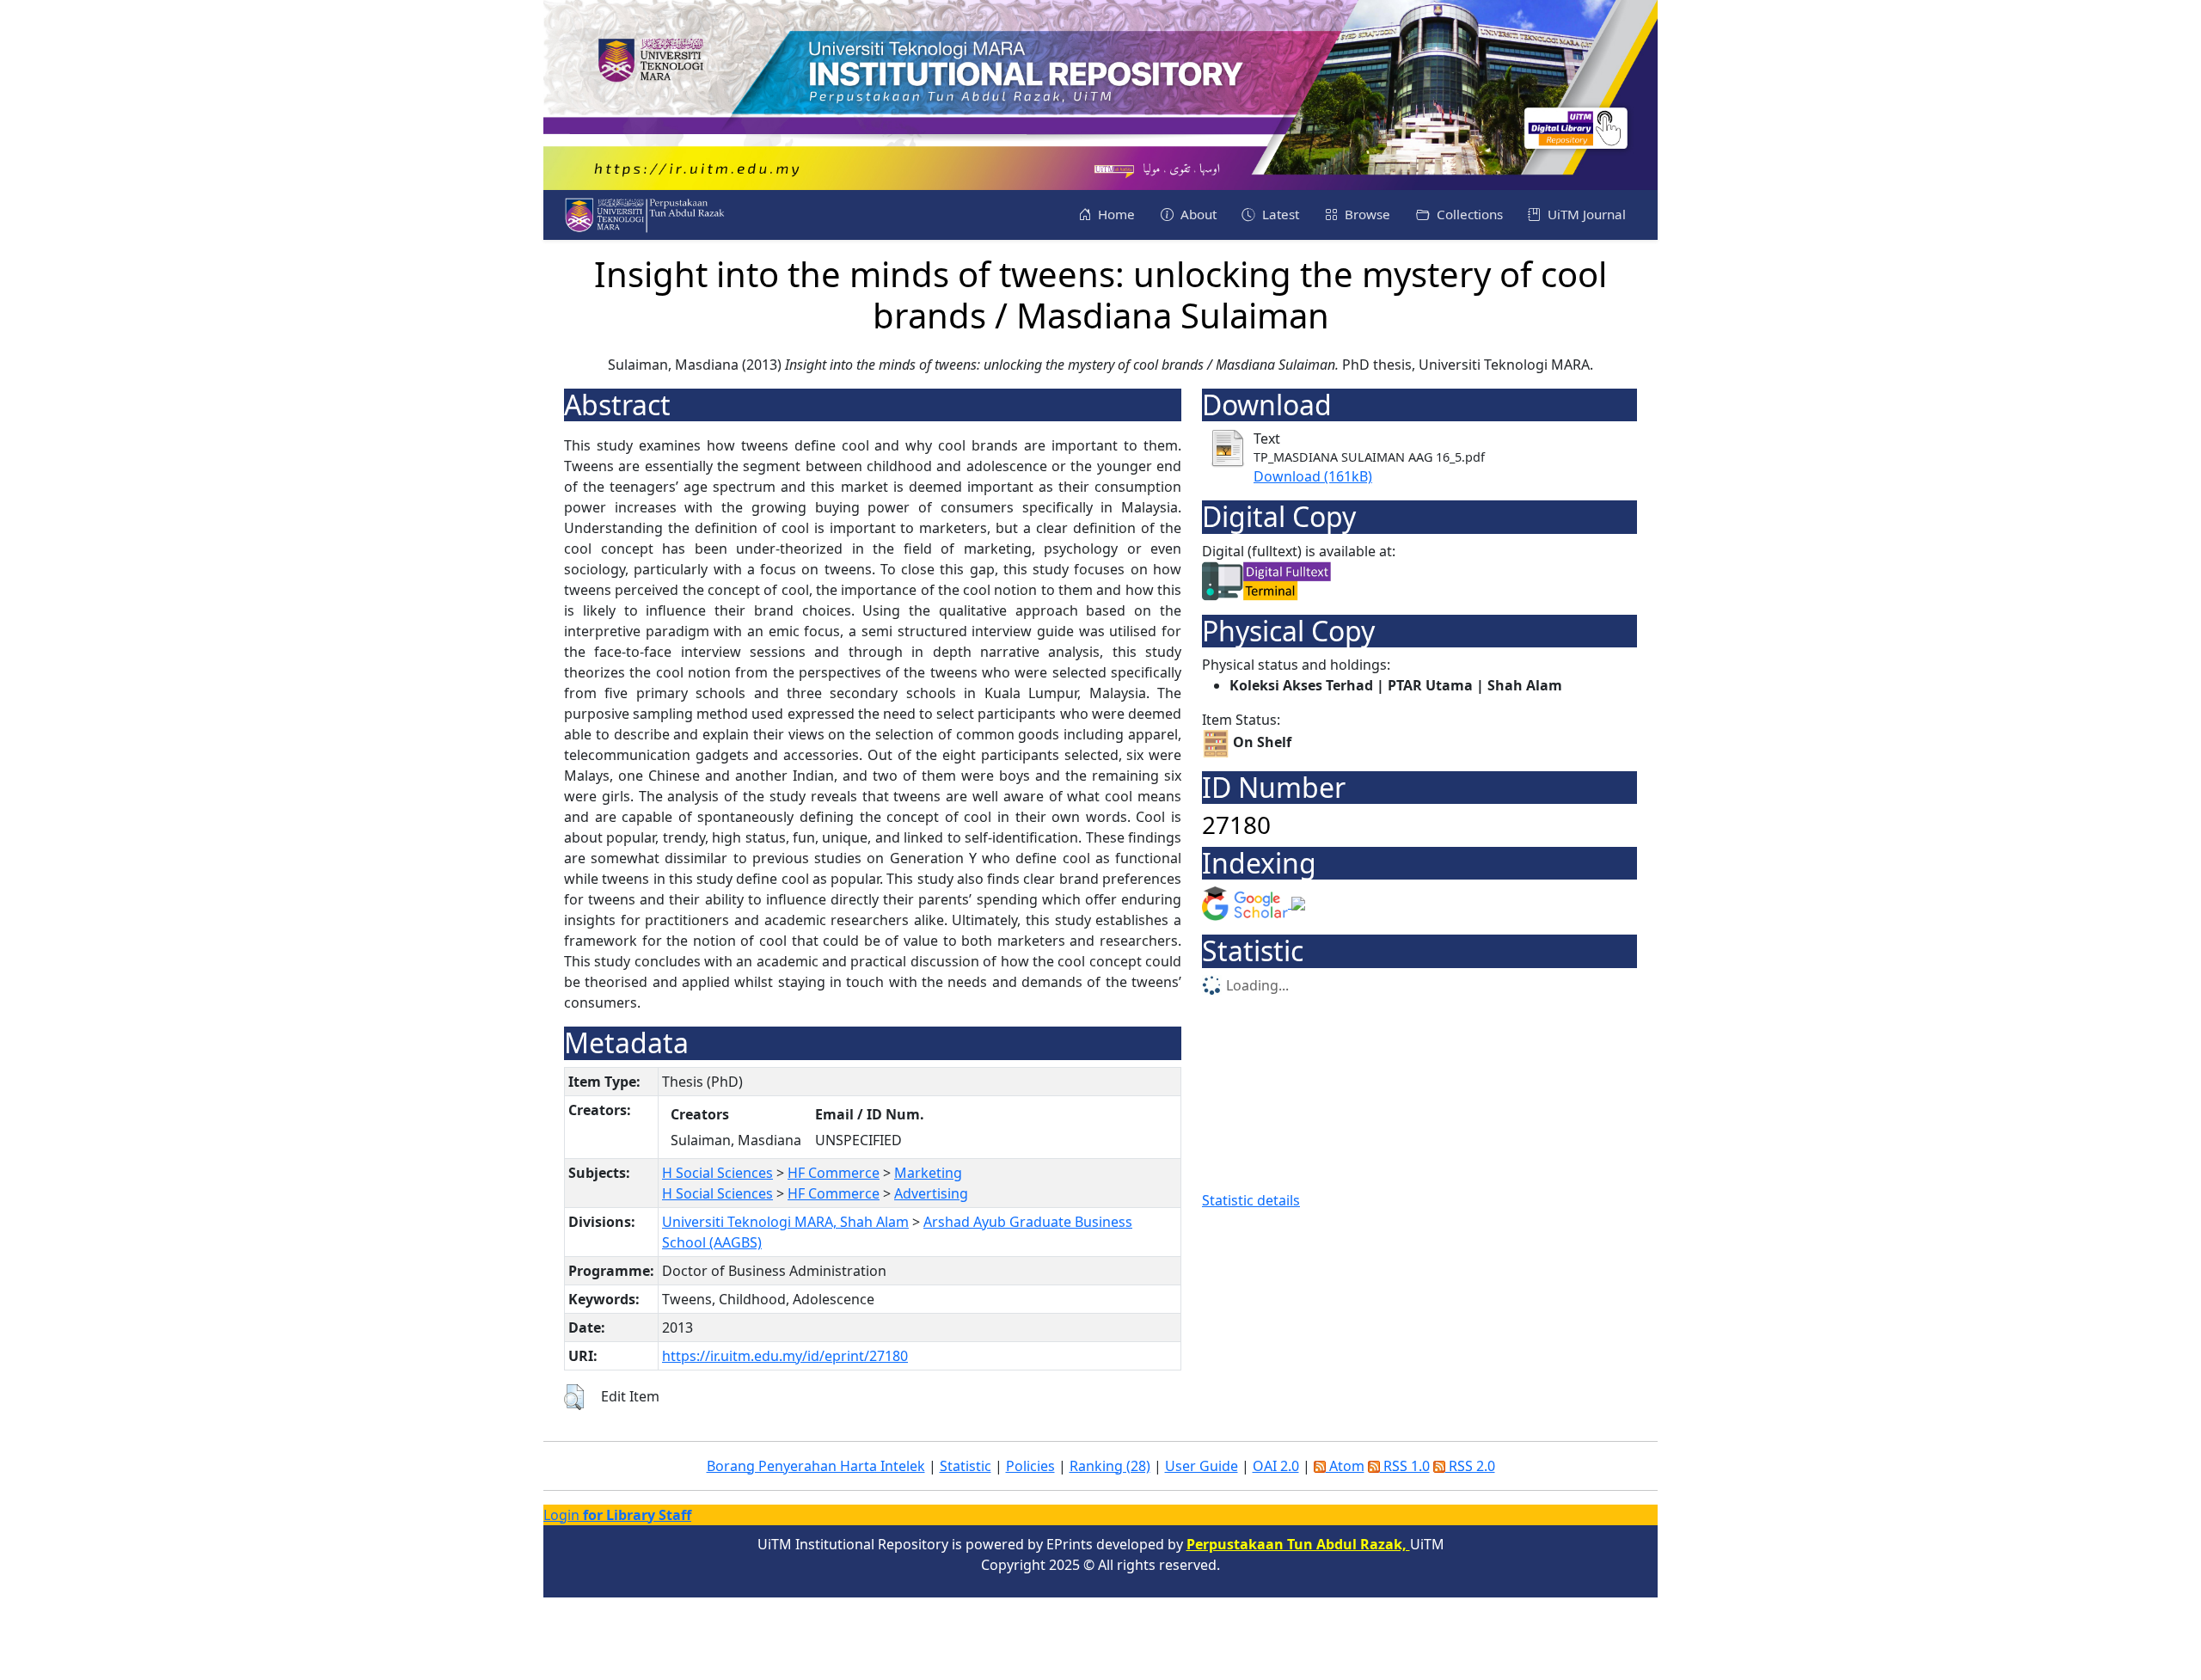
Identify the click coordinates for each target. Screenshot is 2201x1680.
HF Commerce (834, 1173)
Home (1115, 214)
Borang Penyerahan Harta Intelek (816, 1466)
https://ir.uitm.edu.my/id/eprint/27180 (785, 1356)
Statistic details (1251, 1200)
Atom (1345, 1466)
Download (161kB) (1313, 476)
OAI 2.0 (1276, 1466)
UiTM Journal (1585, 214)
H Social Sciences (717, 1173)
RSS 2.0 (1470, 1466)
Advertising (931, 1193)
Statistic (966, 1466)
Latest (1279, 214)
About (1197, 214)
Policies (1030, 1466)
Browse (1366, 214)
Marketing (928, 1173)
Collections (1468, 214)
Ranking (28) (1110, 1466)
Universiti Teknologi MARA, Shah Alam (785, 1222)
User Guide (1202, 1466)
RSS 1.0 (1405, 1466)
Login (617, 1515)
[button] (574, 1397)
